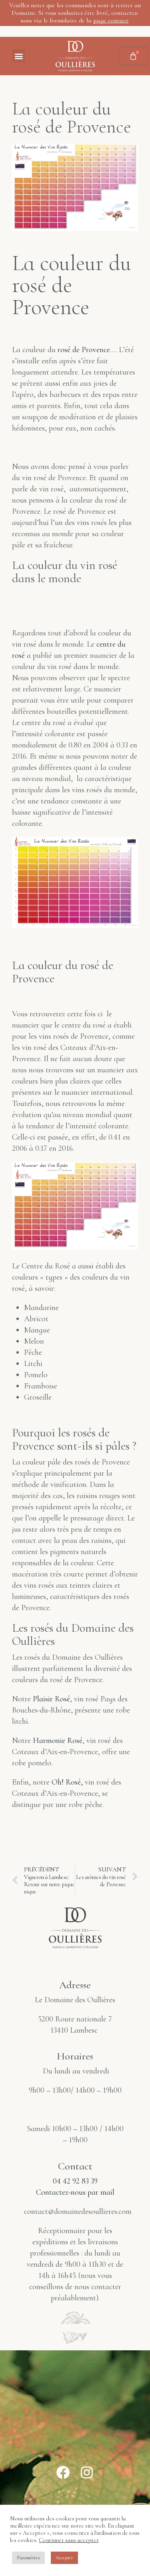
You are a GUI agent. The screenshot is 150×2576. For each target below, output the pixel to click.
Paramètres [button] (28, 2558)
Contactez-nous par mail (75, 2192)
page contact (111, 20)
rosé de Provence (84, 350)
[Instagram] (87, 2472)
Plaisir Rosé (51, 1699)
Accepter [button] (64, 2558)
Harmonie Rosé (58, 1741)
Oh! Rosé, (67, 1782)
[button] (19, 56)
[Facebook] (63, 2472)
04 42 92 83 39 (75, 2181)
